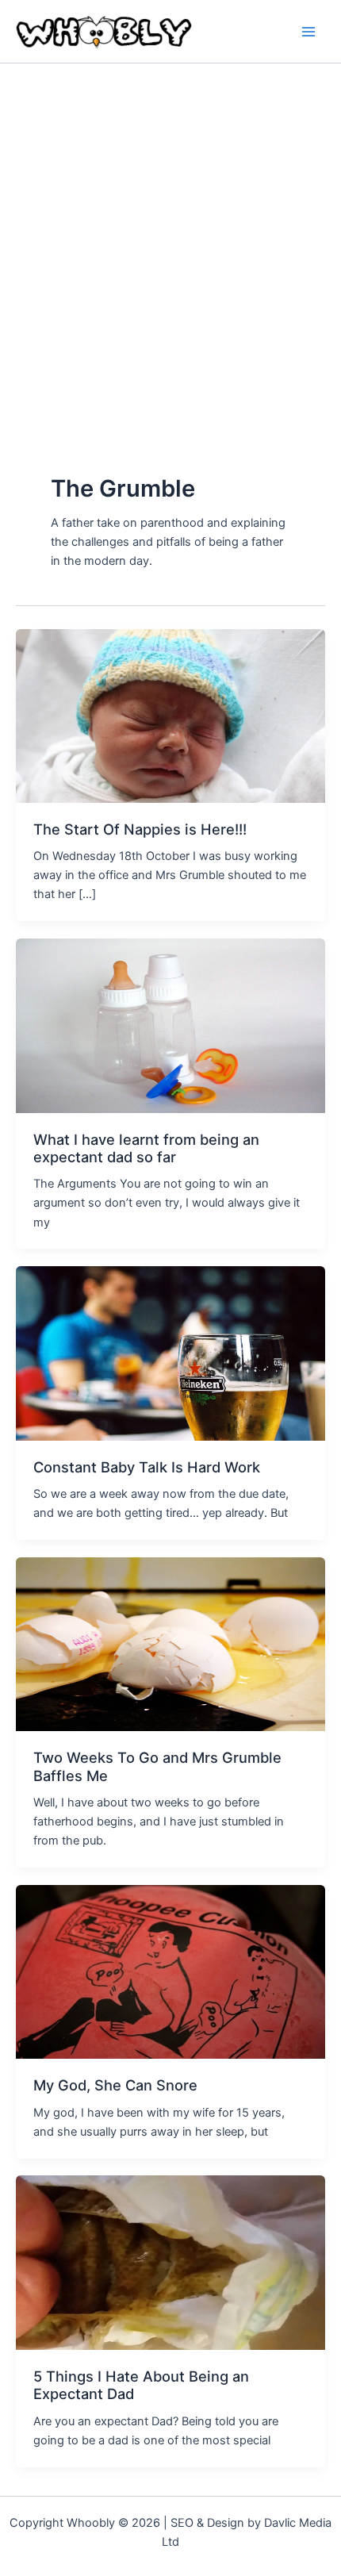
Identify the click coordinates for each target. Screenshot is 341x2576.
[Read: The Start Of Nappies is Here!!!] (170, 715)
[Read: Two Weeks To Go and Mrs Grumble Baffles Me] (170, 1644)
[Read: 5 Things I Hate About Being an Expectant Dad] (170, 2262)
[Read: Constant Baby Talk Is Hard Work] (170, 1353)
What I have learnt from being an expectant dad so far (146, 1148)
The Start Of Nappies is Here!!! (140, 829)
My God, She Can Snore (115, 2085)
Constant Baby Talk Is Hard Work (147, 1467)
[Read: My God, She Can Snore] (170, 1971)
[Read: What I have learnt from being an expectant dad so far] (170, 1025)
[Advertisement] (170, 242)
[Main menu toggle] (308, 32)
